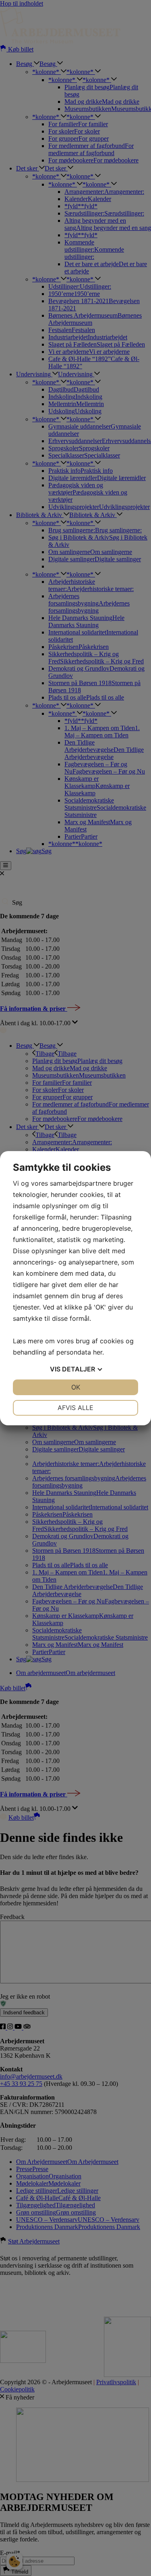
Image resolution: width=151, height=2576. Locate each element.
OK (76, 1387)
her (98, 1352)
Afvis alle (75, 1408)
